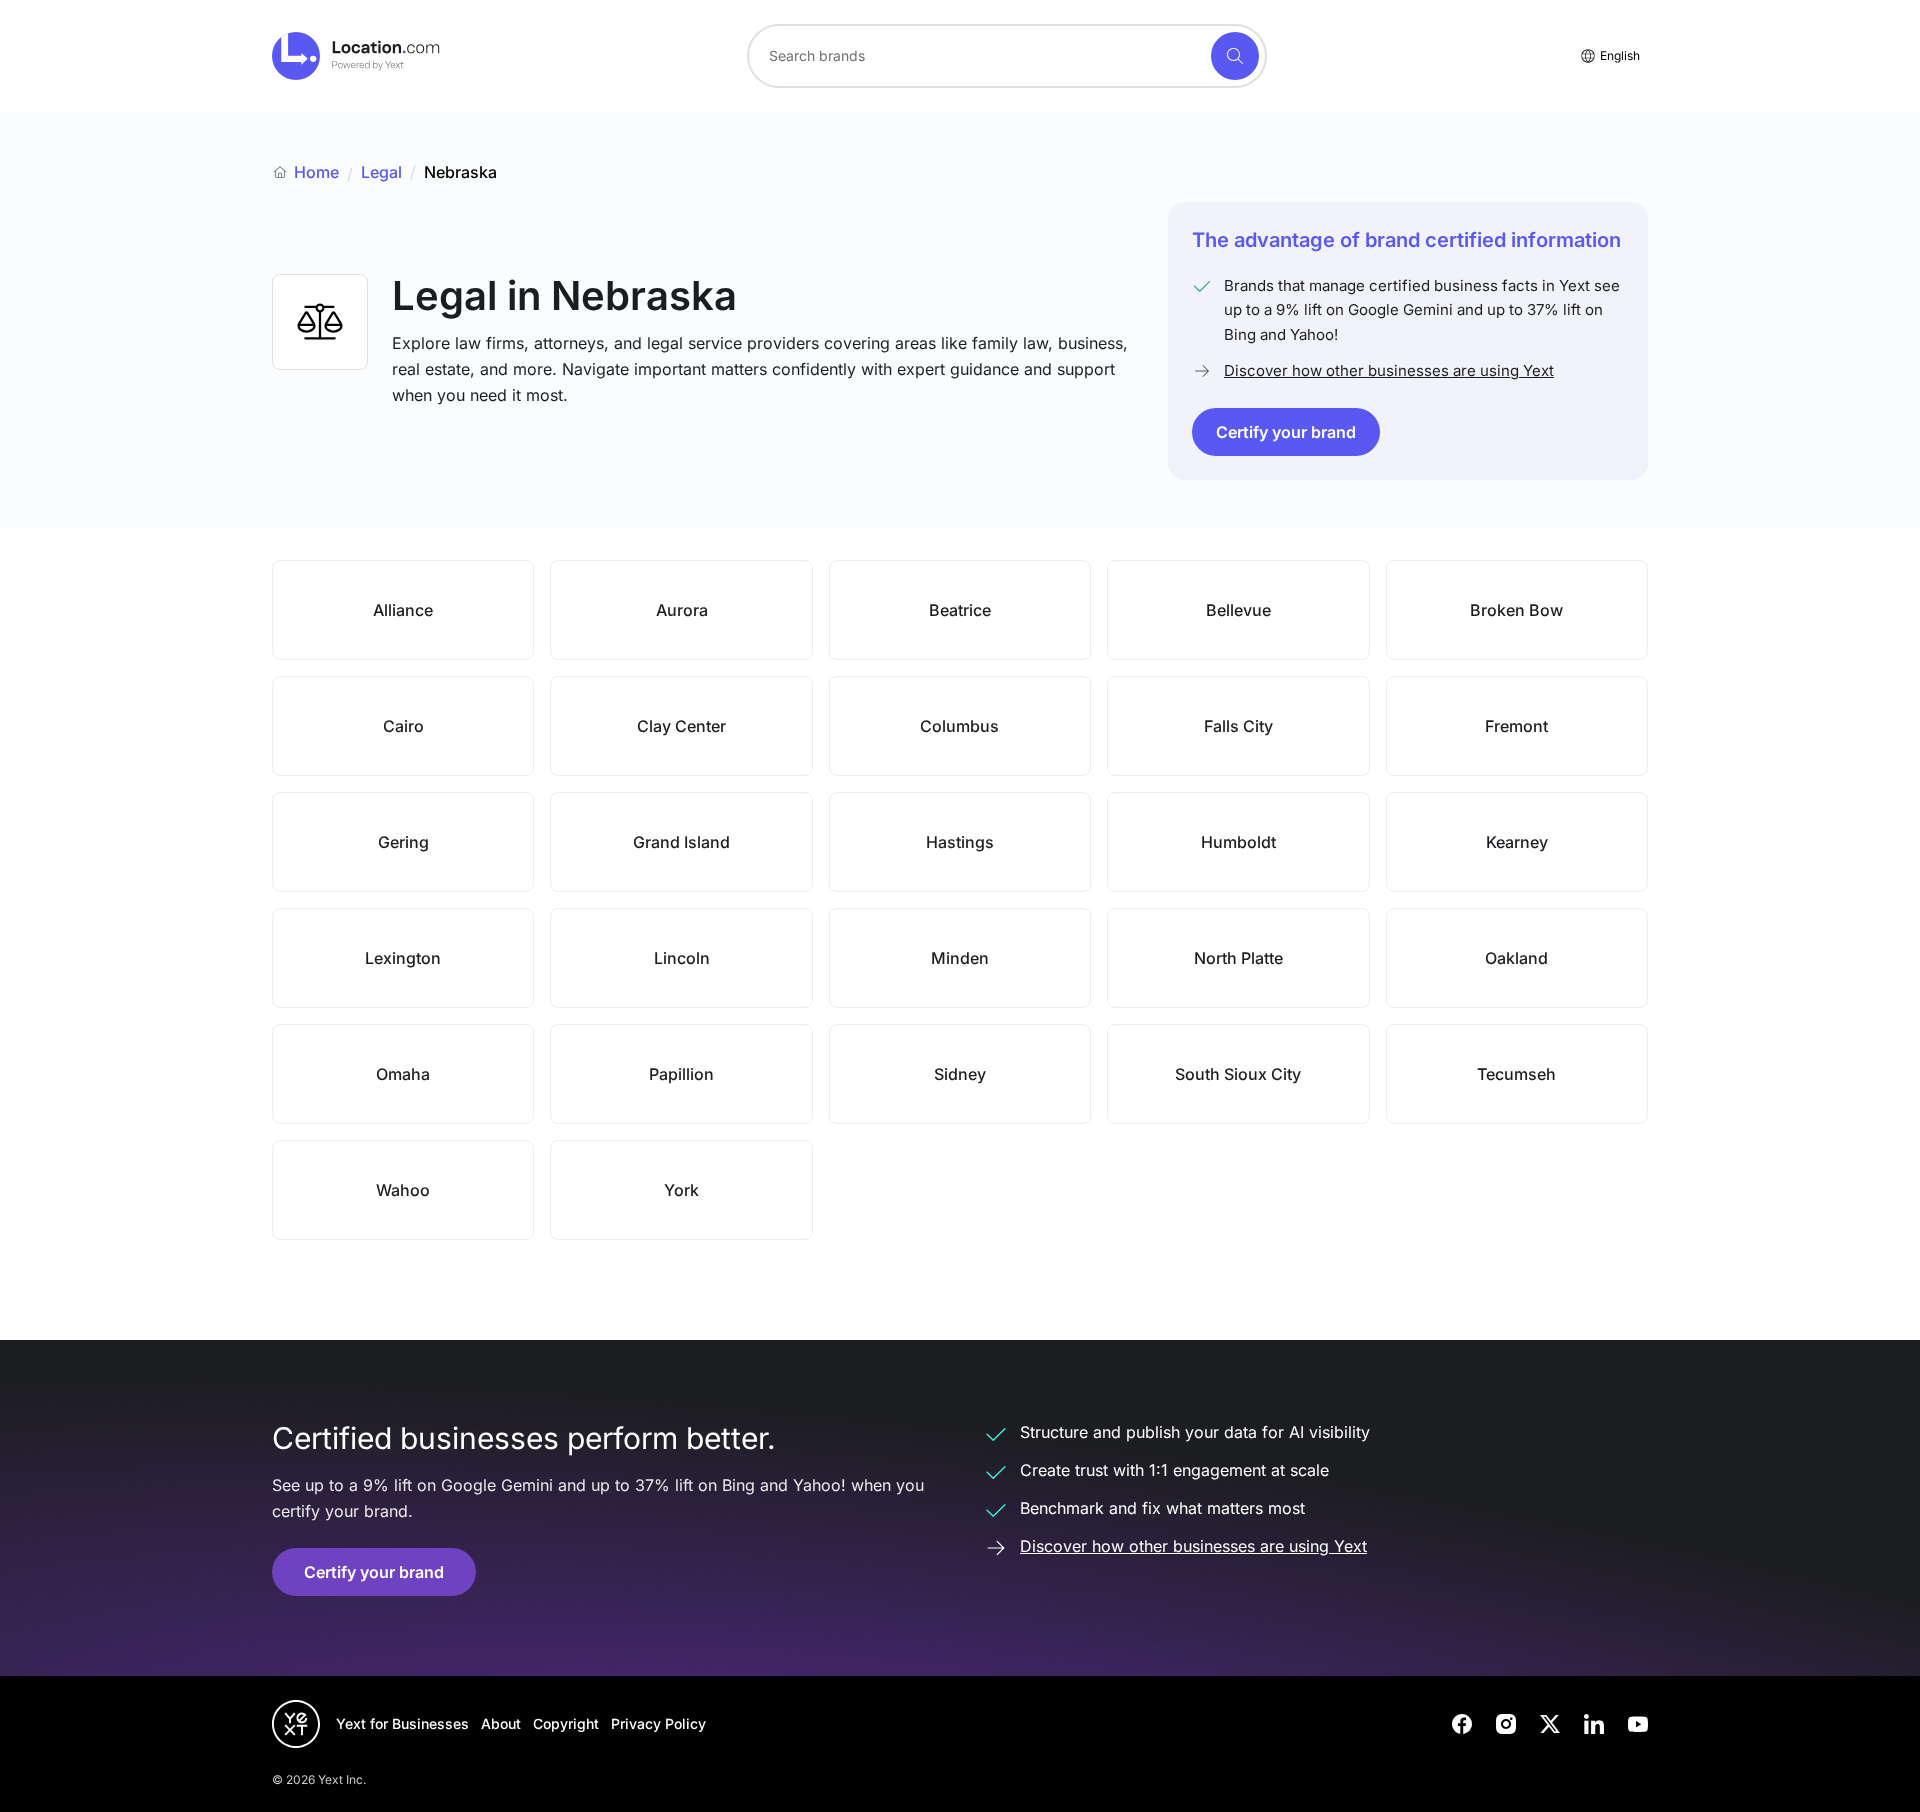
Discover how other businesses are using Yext (1389, 370)
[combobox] (1007, 56)
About (501, 1723)
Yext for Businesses (402, 1723)
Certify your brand (1286, 432)
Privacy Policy (658, 1723)
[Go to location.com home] (356, 56)
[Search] (1235, 56)
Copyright (566, 1723)
